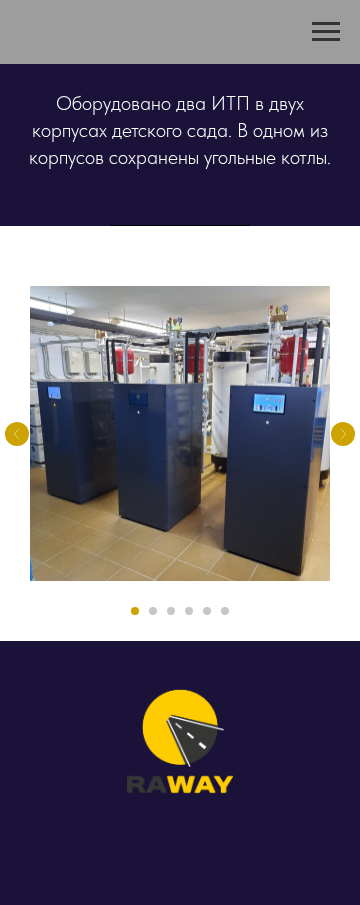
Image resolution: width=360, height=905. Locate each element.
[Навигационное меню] (326, 32)
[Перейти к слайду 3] (171, 611)
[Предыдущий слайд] (17, 434)
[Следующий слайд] (343, 434)
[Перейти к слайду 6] (225, 611)
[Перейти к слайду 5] (207, 611)
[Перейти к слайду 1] (135, 611)
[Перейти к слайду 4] (189, 611)
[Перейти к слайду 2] (153, 611)
